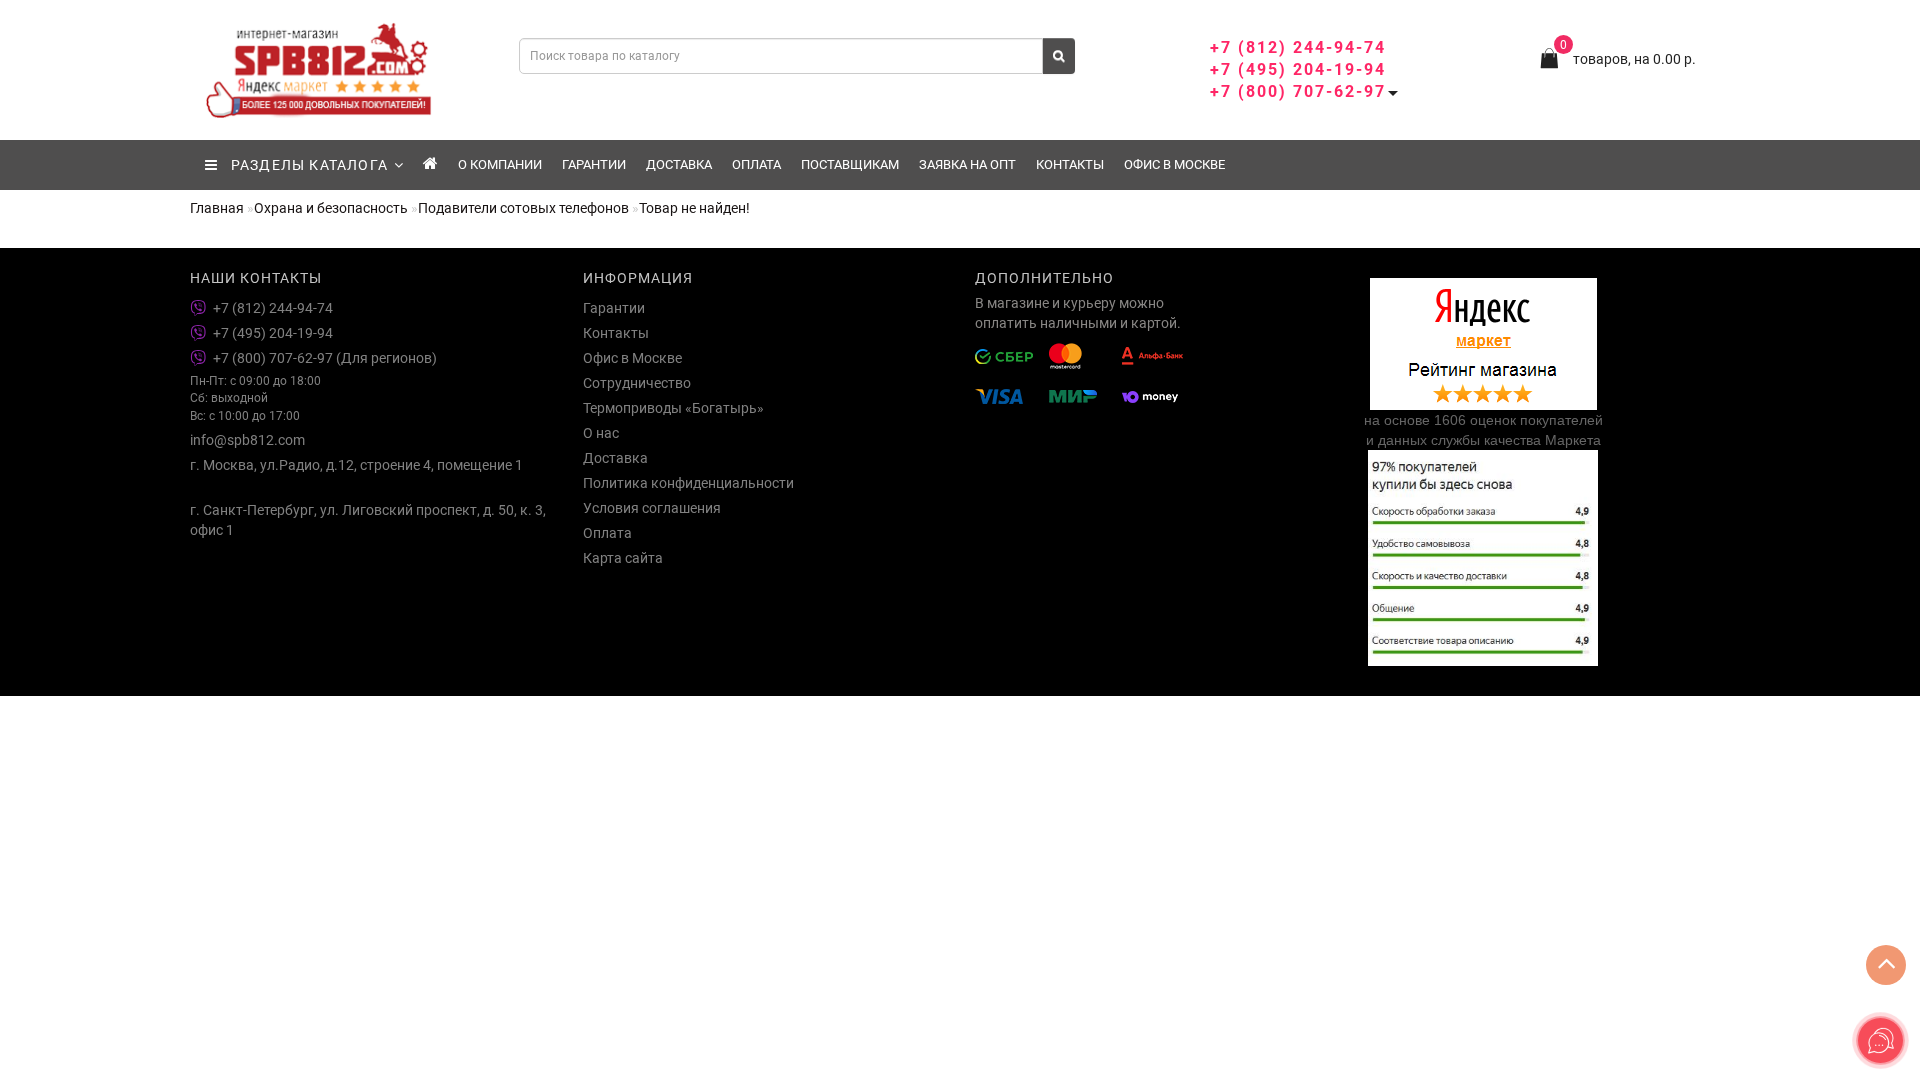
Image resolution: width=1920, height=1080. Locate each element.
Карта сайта (623, 558)
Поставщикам (850, 164)
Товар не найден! (694, 208)
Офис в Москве (1174, 164)
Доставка (679, 164)
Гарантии (594, 164)
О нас (601, 433)
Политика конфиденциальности (688, 483)
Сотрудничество (637, 383)
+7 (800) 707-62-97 (1298, 91)
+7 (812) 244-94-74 (1298, 47)
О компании (500, 164)
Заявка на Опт (967, 164)
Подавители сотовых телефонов (523, 208)
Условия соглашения (652, 508)
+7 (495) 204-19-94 (1298, 69)
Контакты (1070, 164)
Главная (217, 208)
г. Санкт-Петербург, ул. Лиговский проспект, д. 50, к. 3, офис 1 (368, 520)
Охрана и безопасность (331, 208)
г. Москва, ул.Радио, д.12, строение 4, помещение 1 (356, 465)
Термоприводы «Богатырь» (673, 408)
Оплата (756, 164)
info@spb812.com (247, 440)
